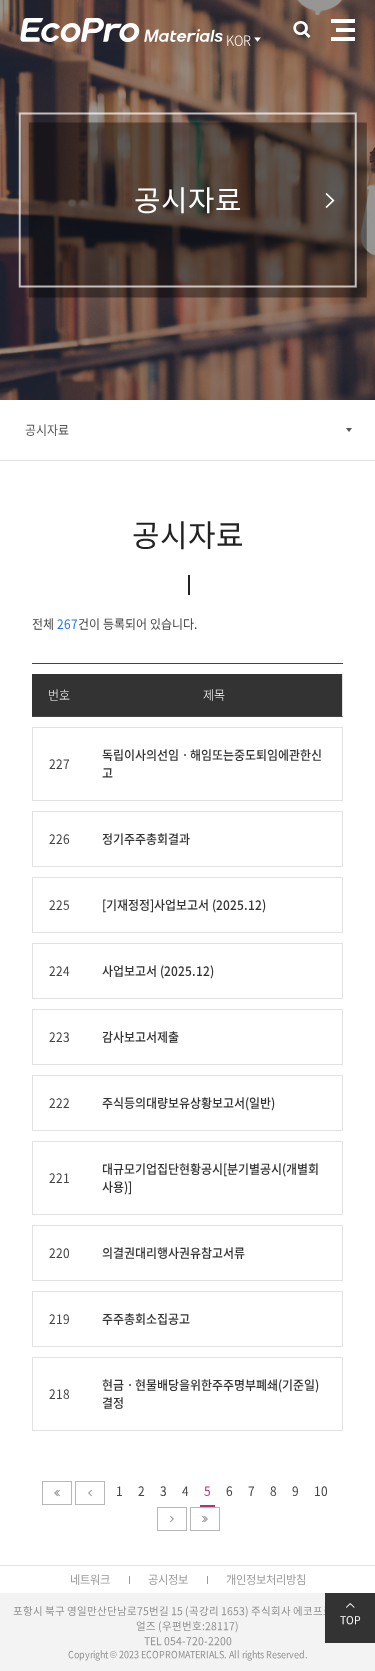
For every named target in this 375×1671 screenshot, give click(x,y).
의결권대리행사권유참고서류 (173, 1253)
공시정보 (168, 1579)
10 (321, 1491)
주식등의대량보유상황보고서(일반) (188, 1103)
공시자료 (47, 430)
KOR (238, 39)
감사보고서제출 (140, 1037)
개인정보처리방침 (266, 1579)
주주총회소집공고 (146, 1319)
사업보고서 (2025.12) (158, 971)
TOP (350, 1619)
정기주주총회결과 (146, 839)
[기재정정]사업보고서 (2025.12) (184, 905)
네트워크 (90, 1579)
